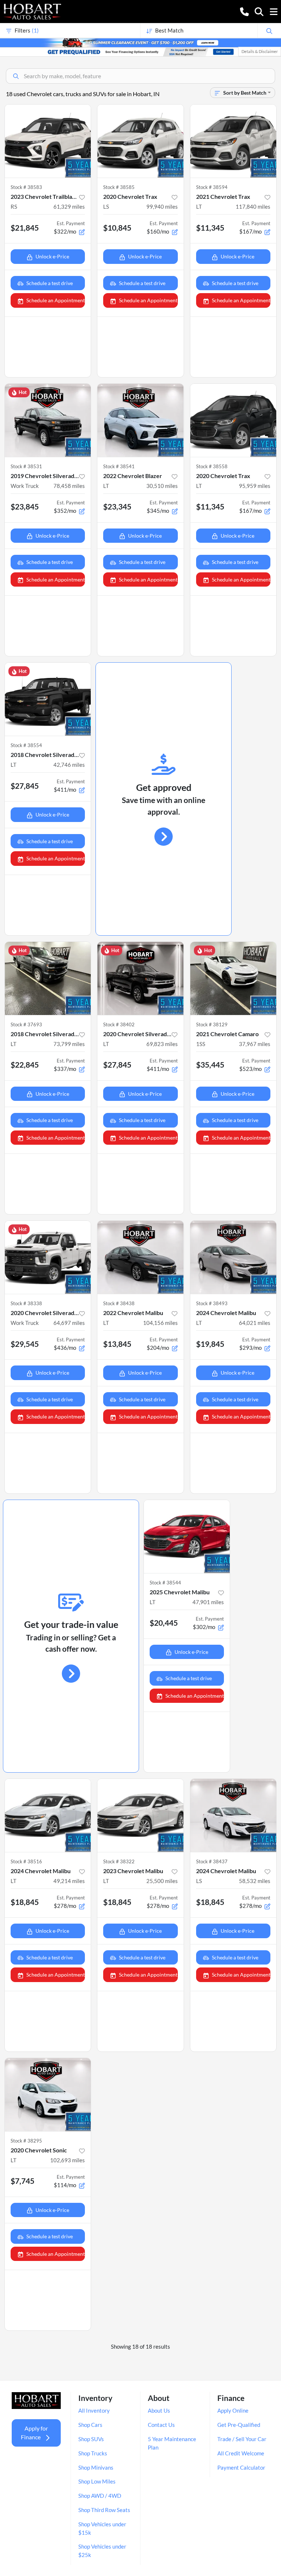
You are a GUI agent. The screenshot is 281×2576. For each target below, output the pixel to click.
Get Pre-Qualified (239, 2425)
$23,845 (25, 506)
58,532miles (255, 1881)
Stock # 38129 (212, 1024)
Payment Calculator (241, 2467)
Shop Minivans (96, 2467)
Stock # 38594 (212, 187)
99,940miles (162, 207)
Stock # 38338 (26, 1303)
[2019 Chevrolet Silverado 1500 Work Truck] (48, 420)
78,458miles (69, 486)
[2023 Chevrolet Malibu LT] (140, 1815)
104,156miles (160, 1323)
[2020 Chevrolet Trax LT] (233, 420)
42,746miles (69, 765)
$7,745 (23, 2181)
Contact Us (161, 2425)
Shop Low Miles (97, 2481)
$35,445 (210, 1065)
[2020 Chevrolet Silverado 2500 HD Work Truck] (48, 1257)
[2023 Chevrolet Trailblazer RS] (48, 141)
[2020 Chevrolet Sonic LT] (48, 2095)
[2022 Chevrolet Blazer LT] (140, 420)
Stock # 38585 (119, 187)
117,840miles (253, 207)
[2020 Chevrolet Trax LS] (140, 141)
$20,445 (164, 1623)
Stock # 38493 (212, 1303)
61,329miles (69, 207)
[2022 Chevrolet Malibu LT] (140, 1257)
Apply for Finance (34, 2433)
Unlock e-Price (52, 256)
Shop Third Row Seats (104, 2510)
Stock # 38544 (165, 1583)
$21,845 (25, 228)
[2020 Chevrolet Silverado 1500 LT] (140, 978)
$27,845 (25, 786)
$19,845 (210, 1344)
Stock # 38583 (26, 187)
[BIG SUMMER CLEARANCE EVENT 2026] (140, 42)
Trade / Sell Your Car (242, 2439)
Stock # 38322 (119, 1861)
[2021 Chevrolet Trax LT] (233, 141)
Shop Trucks (93, 2453)
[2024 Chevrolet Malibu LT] (233, 1257)
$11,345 (210, 228)
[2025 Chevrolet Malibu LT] (187, 1537)
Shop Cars (90, 2425)
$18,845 (25, 1902)
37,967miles (255, 1044)
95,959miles (255, 486)
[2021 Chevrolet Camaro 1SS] (233, 978)
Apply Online (233, 2410)
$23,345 (117, 506)
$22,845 (25, 1065)
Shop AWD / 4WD (100, 2496)
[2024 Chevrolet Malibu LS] (233, 1815)
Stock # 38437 (212, 1861)
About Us (159, 2410)
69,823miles (162, 1044)
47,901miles (208, 1602)
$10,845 (117, 228)
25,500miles (162, 1881)
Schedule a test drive (50, 283)
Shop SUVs (91, 2439)
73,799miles (69, 1044)
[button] (244, 11)
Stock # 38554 (26, 745)
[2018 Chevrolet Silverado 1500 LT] (48, 699)
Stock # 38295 (26, 2141)
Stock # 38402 (119, 1024)
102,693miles (68, 2160)
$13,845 (117, 1344)
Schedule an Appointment (56, 300)
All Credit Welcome (241, 2453)
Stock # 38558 (212, 466)
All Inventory (94, 2410)
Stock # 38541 (119, 466)
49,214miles (69, 1881)
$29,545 (25, 1344)
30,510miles (162, 486)
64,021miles (255, 1323)
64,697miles (69, 1323)
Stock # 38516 (26, 1861)
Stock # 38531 (26, 466)
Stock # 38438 (119, 1303)
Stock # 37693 (26, 1024)
